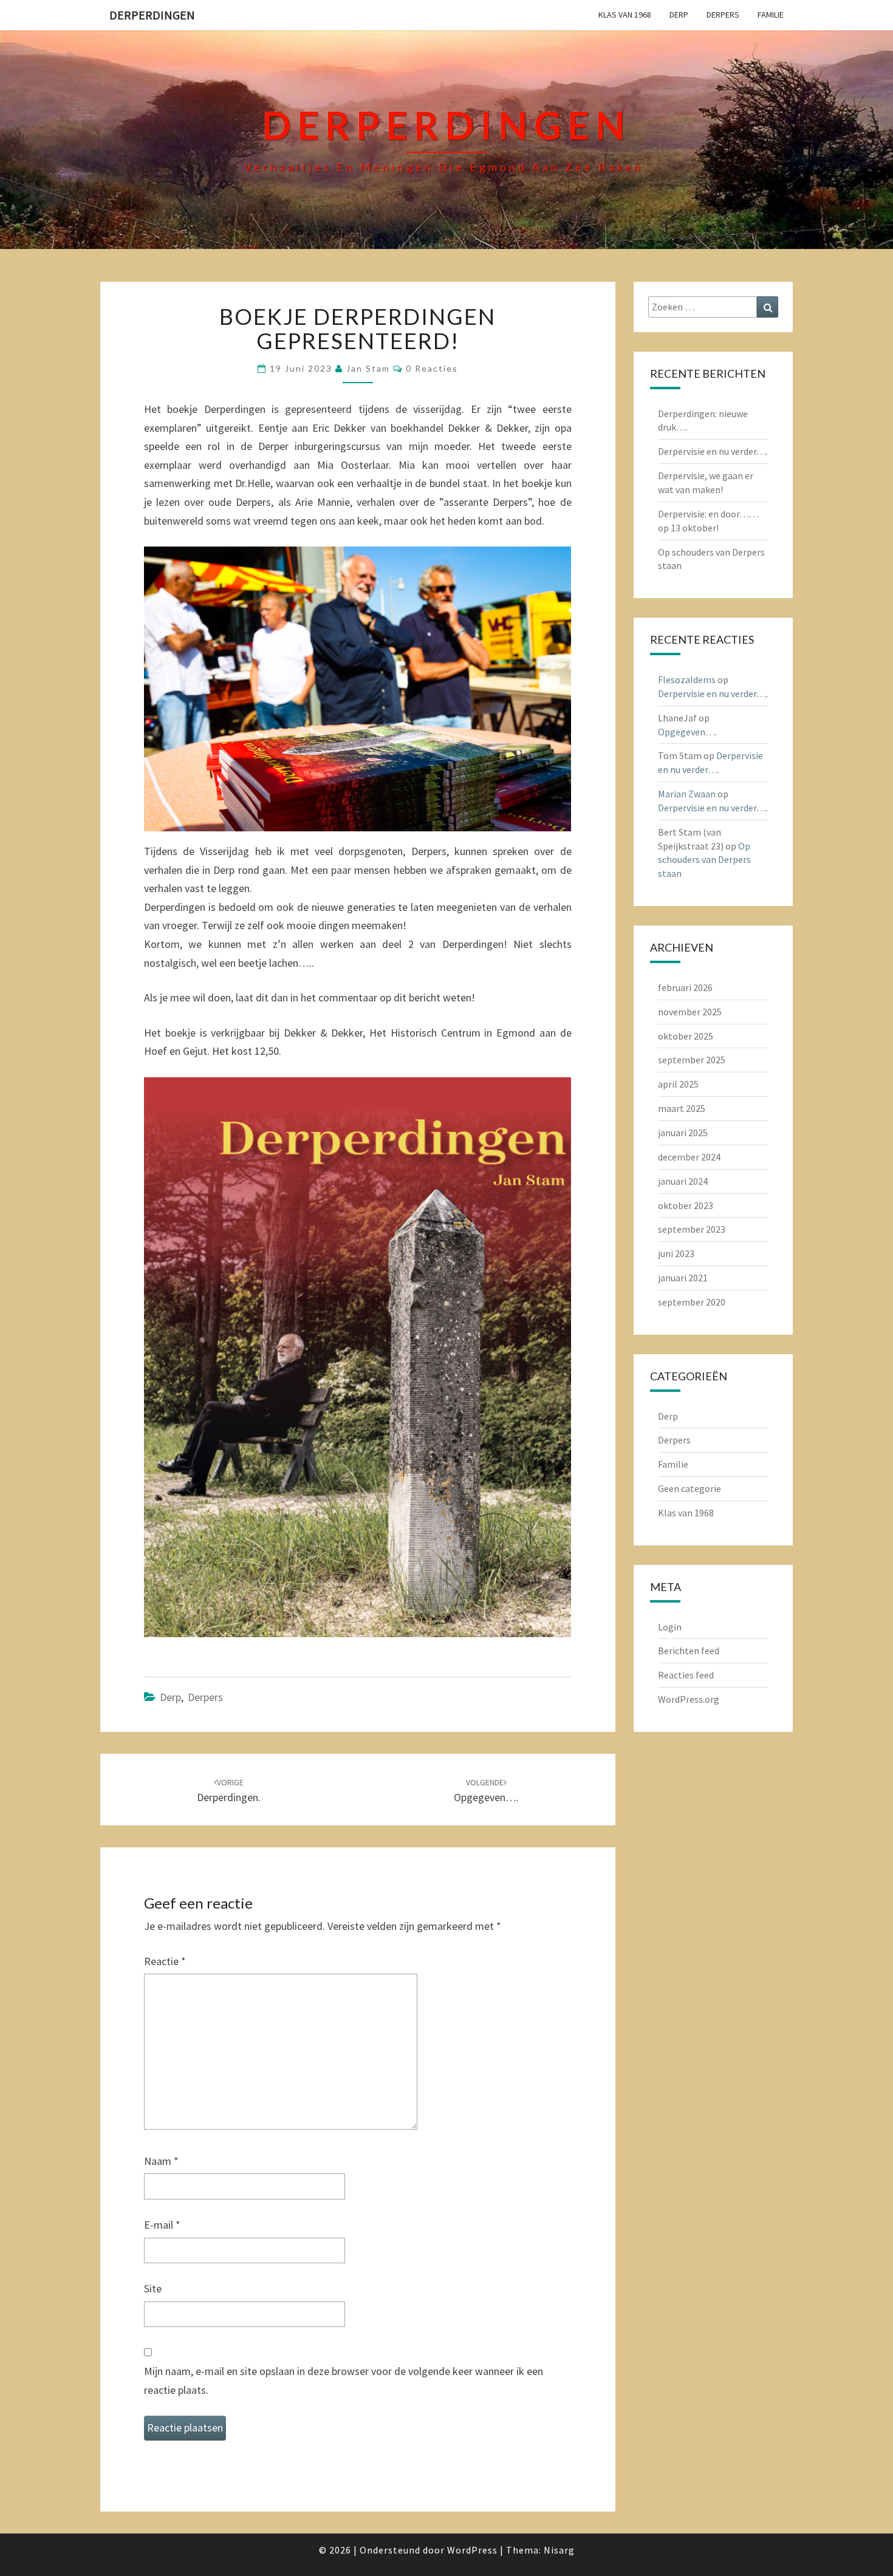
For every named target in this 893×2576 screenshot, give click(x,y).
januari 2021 (683, 1278)
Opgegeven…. (687, 732)
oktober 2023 (686, 1205)
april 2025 (678, 1084)
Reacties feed (686, 1675)
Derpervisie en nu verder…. (713, 451)
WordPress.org (689, 1699)
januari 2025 (683, 1133)
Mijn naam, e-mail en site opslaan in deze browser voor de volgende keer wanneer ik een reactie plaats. (344, 2380)
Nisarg (559, 2550)
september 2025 (692, 1060)
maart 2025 (682, 1108)
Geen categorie (689, 1488)
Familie (771, 15)
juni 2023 (676, 1253)
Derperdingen (152, 15)
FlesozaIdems (687, 680)
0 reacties (432, 368)
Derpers (723, 15)
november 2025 (690, 1012)
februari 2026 (685, 987)
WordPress (472, 2550)
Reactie (165, 1961)
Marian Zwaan (687, 794)
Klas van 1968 (625, 15)
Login (670, 1627)
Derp (679, 15)
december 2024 (689, 1157)
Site (153, 2288)
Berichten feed (689, 1651)
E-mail (162, 2225)
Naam (161, 2161)
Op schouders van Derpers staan (704, 860)
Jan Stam (368, 368)
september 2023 (692, 1229)
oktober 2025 (686, 1036)
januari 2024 (683, 1181)
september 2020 (692, 1302)
